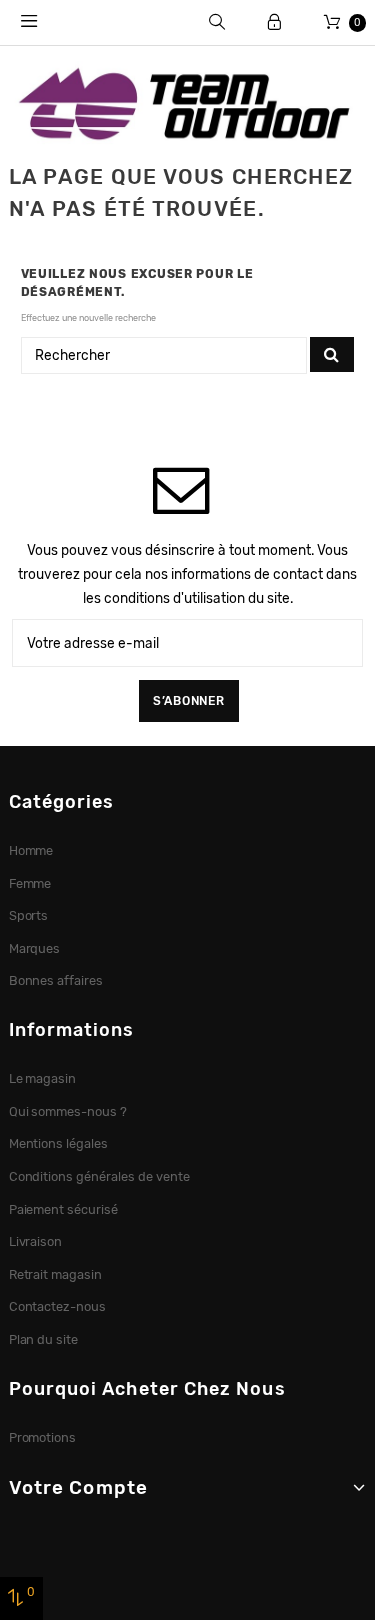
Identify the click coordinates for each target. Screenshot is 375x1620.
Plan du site (44, 1339)
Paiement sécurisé (64, 1209)
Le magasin (43, 1078)
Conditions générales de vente (99, 1176)
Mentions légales (59, 1143)
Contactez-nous (58, 1306)
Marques (35, 948)
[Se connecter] (274, 22)
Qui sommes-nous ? (68, 1111)
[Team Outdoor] (187, 102)
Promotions (43, 1437)
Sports (29, 915)
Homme (31, 850)
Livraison (36, 1241)
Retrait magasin (56, 1274)
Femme (30, 883)
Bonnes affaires (56, 980)
